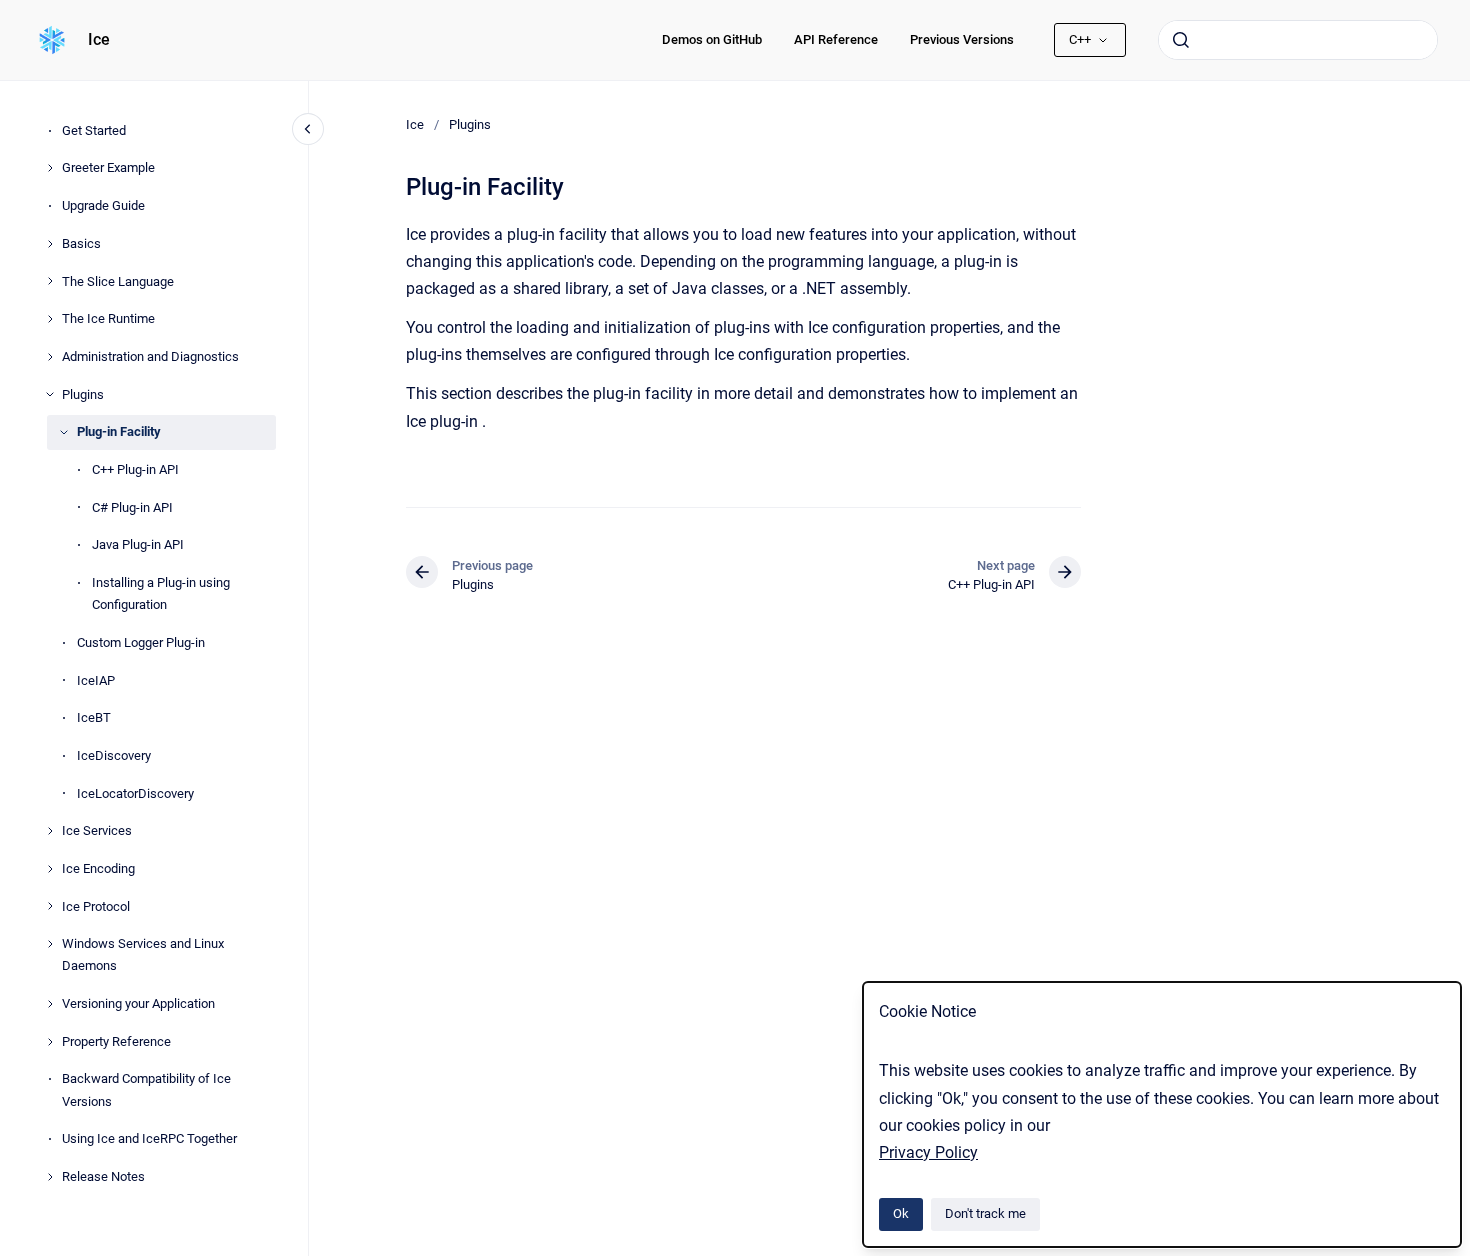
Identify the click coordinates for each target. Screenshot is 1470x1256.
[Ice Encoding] (50, 869)
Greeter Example (108, 167)
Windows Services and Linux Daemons (143, 954)
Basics (81, 243)
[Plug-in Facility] (64, 432)
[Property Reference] (50, 1042)
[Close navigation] (308, 129)
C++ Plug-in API (135, 469)
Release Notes (103, 1176)
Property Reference (116, 1041)
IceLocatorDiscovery (135, 793)
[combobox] (1298, 40)
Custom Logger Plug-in (141, 642)
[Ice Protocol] (50, 906)
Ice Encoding (98, 868)
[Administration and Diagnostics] (50, 357)
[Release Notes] (50, 1177)
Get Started (94, 130)
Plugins (83, 394)
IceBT (94, 717)
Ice (99, 39)
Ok (901, 1213)
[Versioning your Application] (50, 1004)
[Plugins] (50, 394)
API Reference (836, 39)
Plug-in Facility (119, 431)
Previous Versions (962, 39)
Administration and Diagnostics (150, 356)
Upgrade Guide (103, 205)
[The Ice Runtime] (50, 319)
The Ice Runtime (108, 318)
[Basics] (50, 244)
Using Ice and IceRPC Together (149, 1138)
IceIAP (96, 680)
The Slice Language (118, 281)
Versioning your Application (138, 1003)
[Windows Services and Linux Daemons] (50, 944)
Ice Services (97, 830)
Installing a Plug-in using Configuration (161, 593)
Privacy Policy (928, 1152)
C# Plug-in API (132, 507)
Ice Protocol (96, 906)
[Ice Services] (50, 831)
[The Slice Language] (50, 281)
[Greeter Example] (50, 168)
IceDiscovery (114, 755)
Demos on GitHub (712, 39)
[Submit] (1181, 40)
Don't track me (985, 1213)
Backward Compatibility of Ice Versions (146, 1089)
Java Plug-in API (138, 544)
